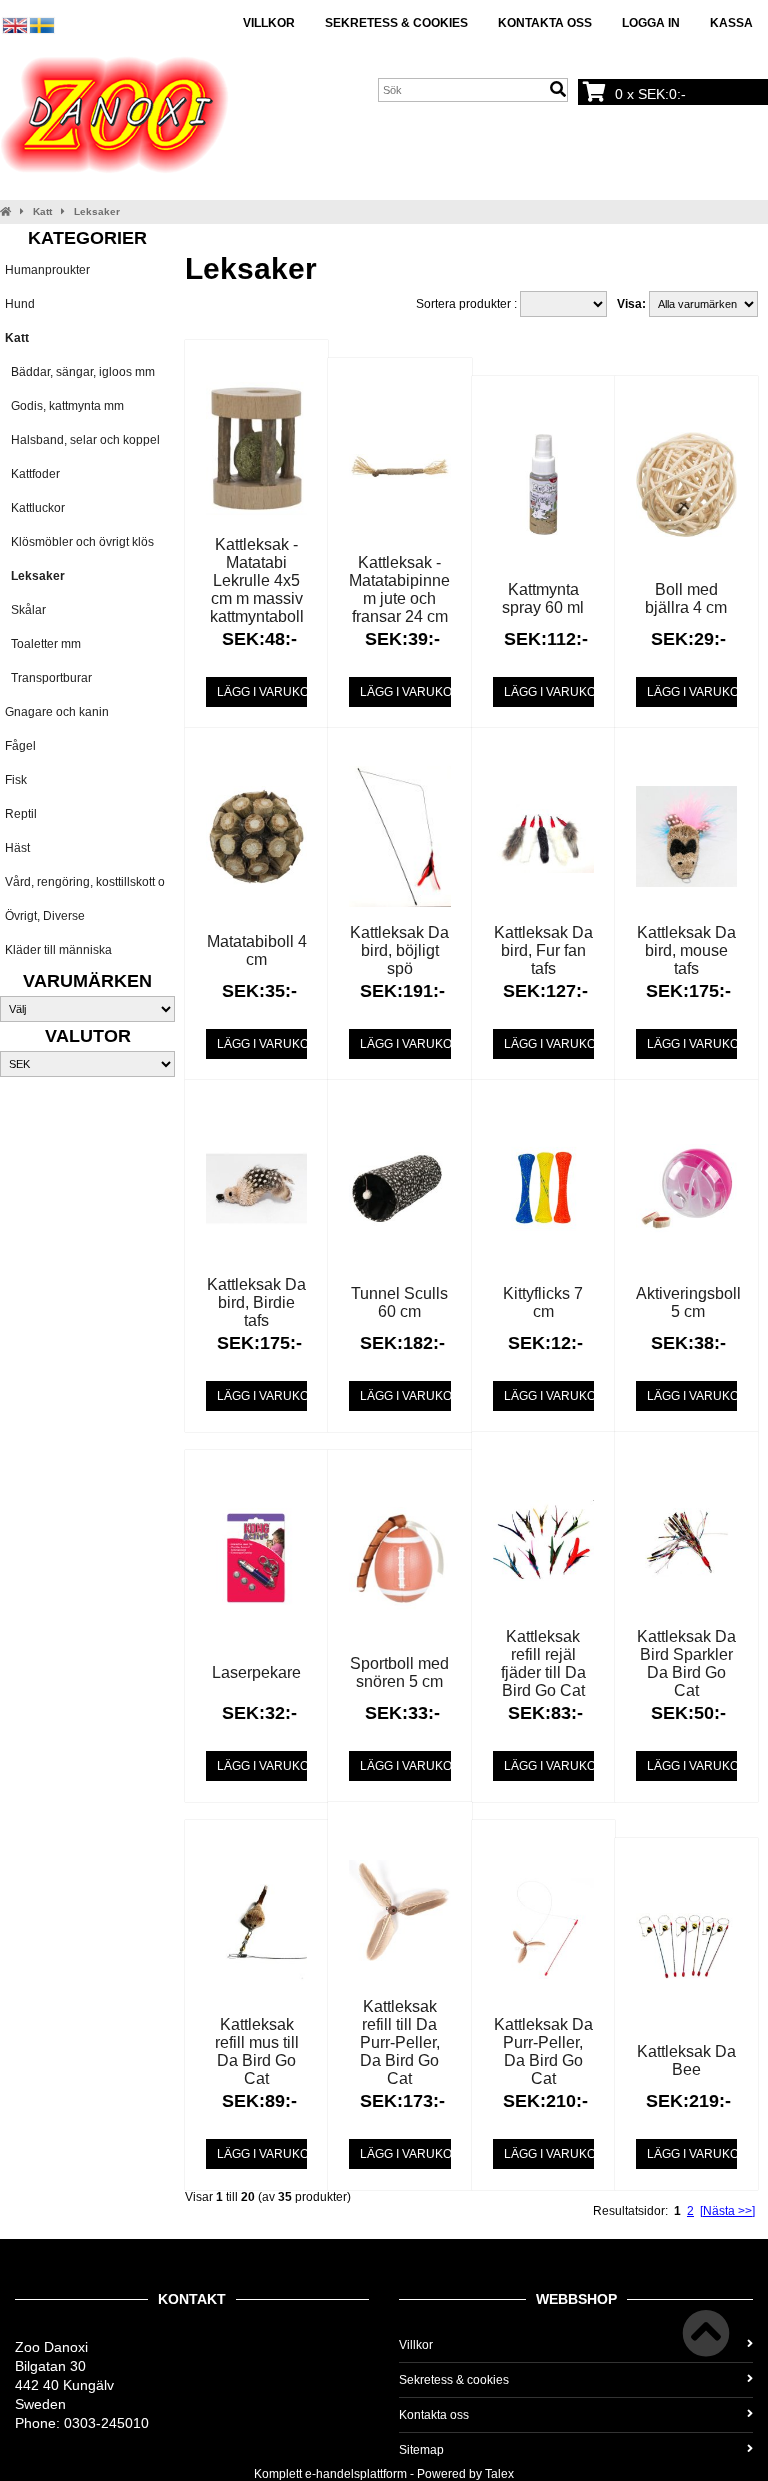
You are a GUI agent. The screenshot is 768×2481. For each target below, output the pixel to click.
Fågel (20, 746)
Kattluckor (35, 508)
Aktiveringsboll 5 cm (688, 1302)
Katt (42, 211)
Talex (499, 2474)
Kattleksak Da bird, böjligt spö (399, 950)
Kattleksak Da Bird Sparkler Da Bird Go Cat (686, 1663)
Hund (20, 304)
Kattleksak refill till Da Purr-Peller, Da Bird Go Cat (400, 2042)
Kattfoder (32, 474)
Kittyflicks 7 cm (543, 1302)
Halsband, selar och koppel (82, 440)
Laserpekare (256, 1672)
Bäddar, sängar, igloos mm (80, 372)
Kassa (731, 23)
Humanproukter (47, 270)
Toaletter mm (43, 644)
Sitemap (421, 2450)
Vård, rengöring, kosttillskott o (85, 882)
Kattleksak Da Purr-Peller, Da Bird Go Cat (543, 2051)
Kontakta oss (545, 23)
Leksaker (97, 211)
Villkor (269, 23)
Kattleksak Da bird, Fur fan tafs (543, 950)
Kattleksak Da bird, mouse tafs (686, 950)
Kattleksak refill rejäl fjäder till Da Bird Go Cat (543, 1663)
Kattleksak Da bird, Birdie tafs (256, 1302)
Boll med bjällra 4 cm (686, 598)
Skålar (25, 610)
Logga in (651, 23)
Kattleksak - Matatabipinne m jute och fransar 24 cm (399, 589)
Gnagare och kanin (57, 712)
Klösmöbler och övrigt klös (79, 542)
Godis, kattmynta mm (64, 406)
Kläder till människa (58, 950)
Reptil (21, 814)
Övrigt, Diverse (45, 916)
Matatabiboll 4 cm (257, 950)
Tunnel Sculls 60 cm (399, 1302)
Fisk (16, 780)
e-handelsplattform (356, 2474)
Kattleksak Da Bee (686, 2060)
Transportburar (48, 678)
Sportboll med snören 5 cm (399, 1672)
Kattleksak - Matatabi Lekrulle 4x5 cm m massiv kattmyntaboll (257, 580)
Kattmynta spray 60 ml (543, 598)
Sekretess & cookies (396, 23)
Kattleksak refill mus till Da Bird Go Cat (257, 2051)
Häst (17, 848)
